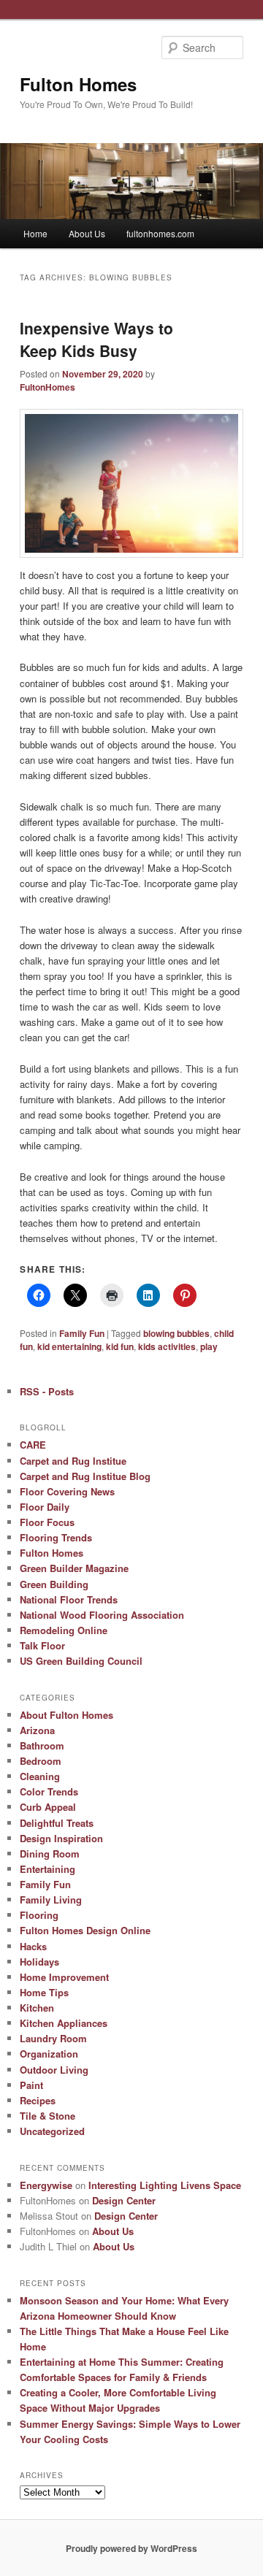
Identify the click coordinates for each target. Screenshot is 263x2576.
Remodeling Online (64, 1630)
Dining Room (50, 1854)
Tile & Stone (47, 2116)
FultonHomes (47, 387)
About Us (87, 233)
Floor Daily (45, 1507)
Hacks (33, 1946)
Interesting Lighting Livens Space (165, 2185)
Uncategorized (52, 2131)
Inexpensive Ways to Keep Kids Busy (96, 340)
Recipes (38, 2100)
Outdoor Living (54, 2070)
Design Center (124, 2200)
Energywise (46, 2185)
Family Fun (82, 1333)
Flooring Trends (56, 1537)
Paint (31, 2085)
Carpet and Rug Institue (73, 1461)
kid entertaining (69, 1346)
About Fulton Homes (66, 1715)
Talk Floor (42, 1645)
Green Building (54, 1584)
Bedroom (41, 1761)
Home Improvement (64, 1977)
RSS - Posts (47, 1391)
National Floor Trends (69, 1599)
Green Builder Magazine (74, 1568)
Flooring (39, 1915)
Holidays (39, 1962)
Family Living (51, 1900)
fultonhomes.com (160, 233)
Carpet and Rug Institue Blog (85, 1476)
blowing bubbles (176, 1333)
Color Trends (49, 1791)
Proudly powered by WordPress (131, 2548)
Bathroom (42, 1745)
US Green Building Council (81, 1661)
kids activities (167, 1346)
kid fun (120, 1346)
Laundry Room (53, 2038)
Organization (49, 2054)
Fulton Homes (78, 84)
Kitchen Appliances (64, 2023)
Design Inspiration (61, 1838)
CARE (33, 1445)
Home (35, 233)
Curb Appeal (48, 1807)
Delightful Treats (57, 1823)
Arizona (37, 1730)
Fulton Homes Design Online (85, 1930)
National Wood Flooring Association (102, 1615)
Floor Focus (47, 1522)
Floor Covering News (67, 1491)
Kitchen (37, 2008)
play (209, 1346)
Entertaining (47, 1869)
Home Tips (44, 1992)
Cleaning (40, 1776)
